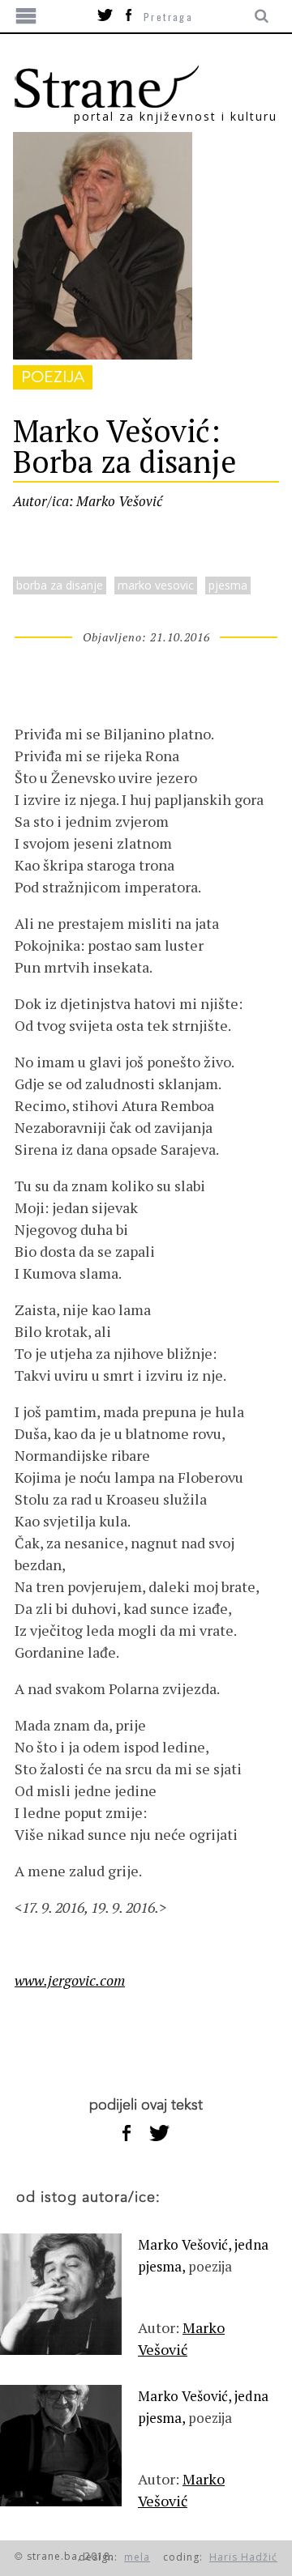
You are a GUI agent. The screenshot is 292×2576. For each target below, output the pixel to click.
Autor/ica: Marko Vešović (88, 501)
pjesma (228, 585)
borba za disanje (60, 585)
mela (137, 2557)
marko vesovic (156, 585)
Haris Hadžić (243, 2557)
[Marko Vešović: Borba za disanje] (103, 354)
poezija (53, 377)
